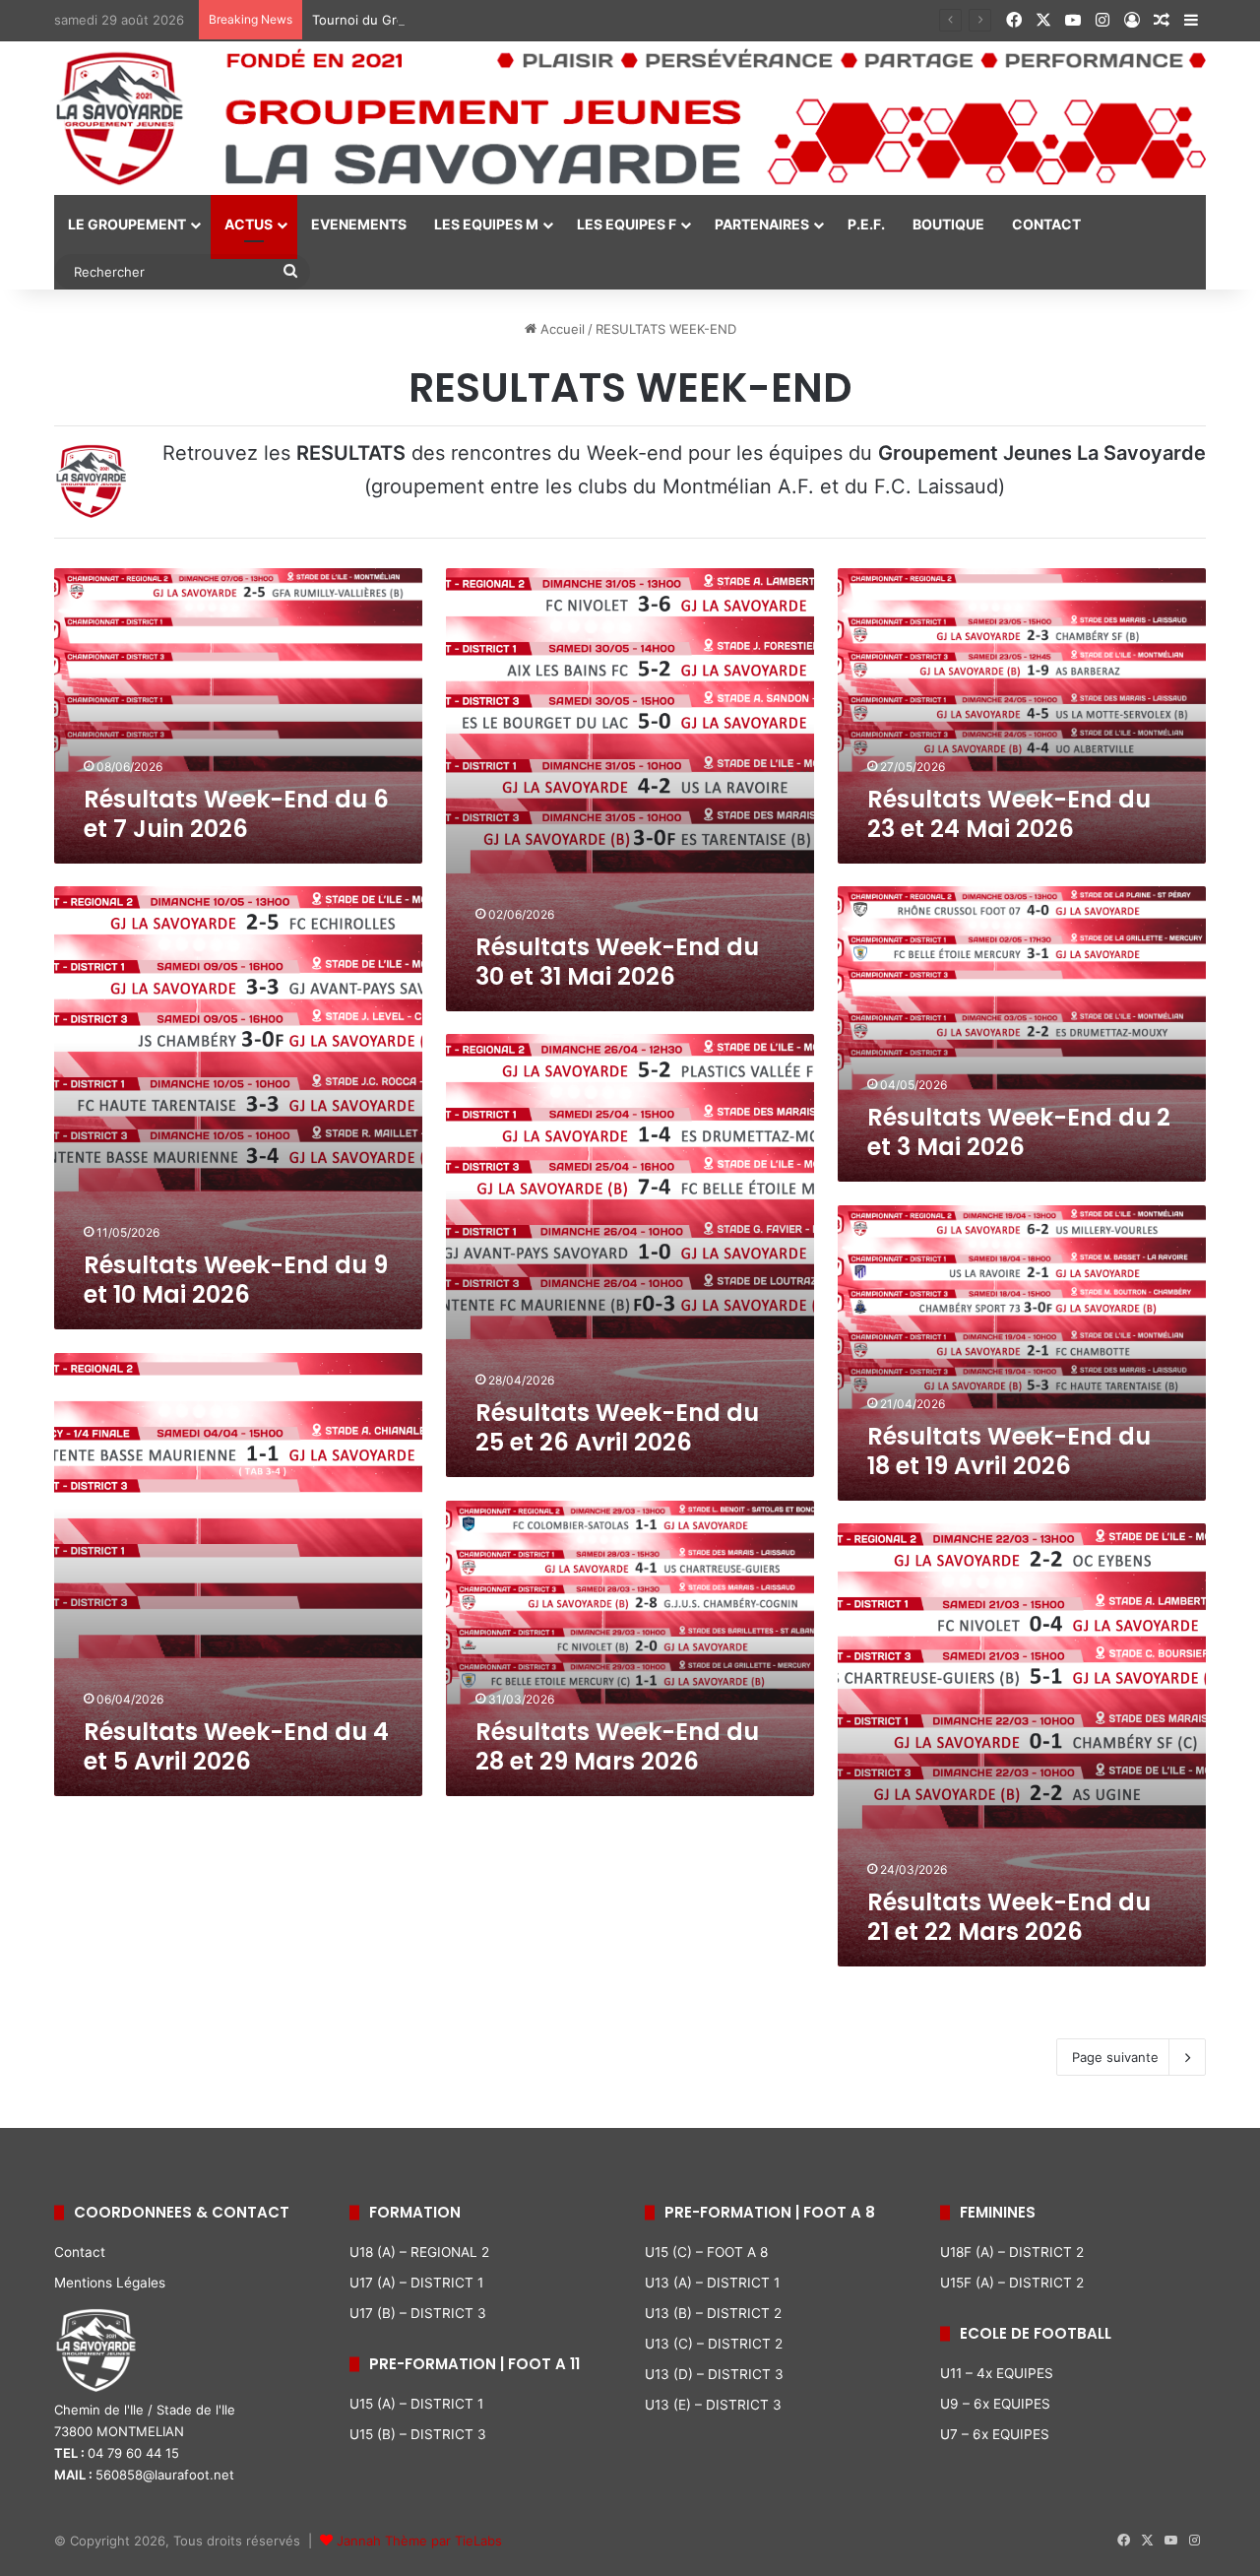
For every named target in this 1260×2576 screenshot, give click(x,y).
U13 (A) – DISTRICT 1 (712, 2283)
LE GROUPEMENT (127, 224)
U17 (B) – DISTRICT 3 (418, 2313)
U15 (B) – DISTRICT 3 (418, 2434)
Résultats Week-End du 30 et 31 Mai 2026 (617, 962)
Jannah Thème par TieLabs (419, 2541)
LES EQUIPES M (486, 224)
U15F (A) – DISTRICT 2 (1012, 2283)
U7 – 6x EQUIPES (995, 2434)
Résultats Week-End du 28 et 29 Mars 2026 (617, 1746)
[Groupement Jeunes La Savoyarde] (630, 118)
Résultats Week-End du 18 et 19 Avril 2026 (1009, 1451)
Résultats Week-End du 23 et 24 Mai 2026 (1009, 814)
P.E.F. (866, 224)
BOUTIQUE (948, 224)
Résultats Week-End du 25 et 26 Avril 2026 (617, 1427)
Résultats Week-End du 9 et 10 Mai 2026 (236, 1280)
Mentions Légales (110, 2283)
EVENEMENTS (359, 224)
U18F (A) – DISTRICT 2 (1012, 2252)
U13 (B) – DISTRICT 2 (713, 2313)
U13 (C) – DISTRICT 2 (714, 2344)
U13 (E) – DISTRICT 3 (713, 2405)
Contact (80, 2252)
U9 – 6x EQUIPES (995, 2404)
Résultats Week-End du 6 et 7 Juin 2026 (236, 814)
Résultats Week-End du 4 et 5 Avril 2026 (236, 1746)
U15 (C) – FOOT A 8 (706, 2252)
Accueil (561, 329)
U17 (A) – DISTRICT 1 (416, 2283)
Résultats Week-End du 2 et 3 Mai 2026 (1019, 1132)
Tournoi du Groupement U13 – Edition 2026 (446, 20)
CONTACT (1046, 224)
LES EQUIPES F (627, 224)
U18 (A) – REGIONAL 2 (419, 2252)
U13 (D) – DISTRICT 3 (714, 2374)
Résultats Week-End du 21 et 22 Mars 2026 (1009, 1917)
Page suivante (1115, 2057)
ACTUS (249, 224)
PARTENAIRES (762, 224)
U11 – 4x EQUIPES (997, 2373)
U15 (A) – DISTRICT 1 (416, 2404)
